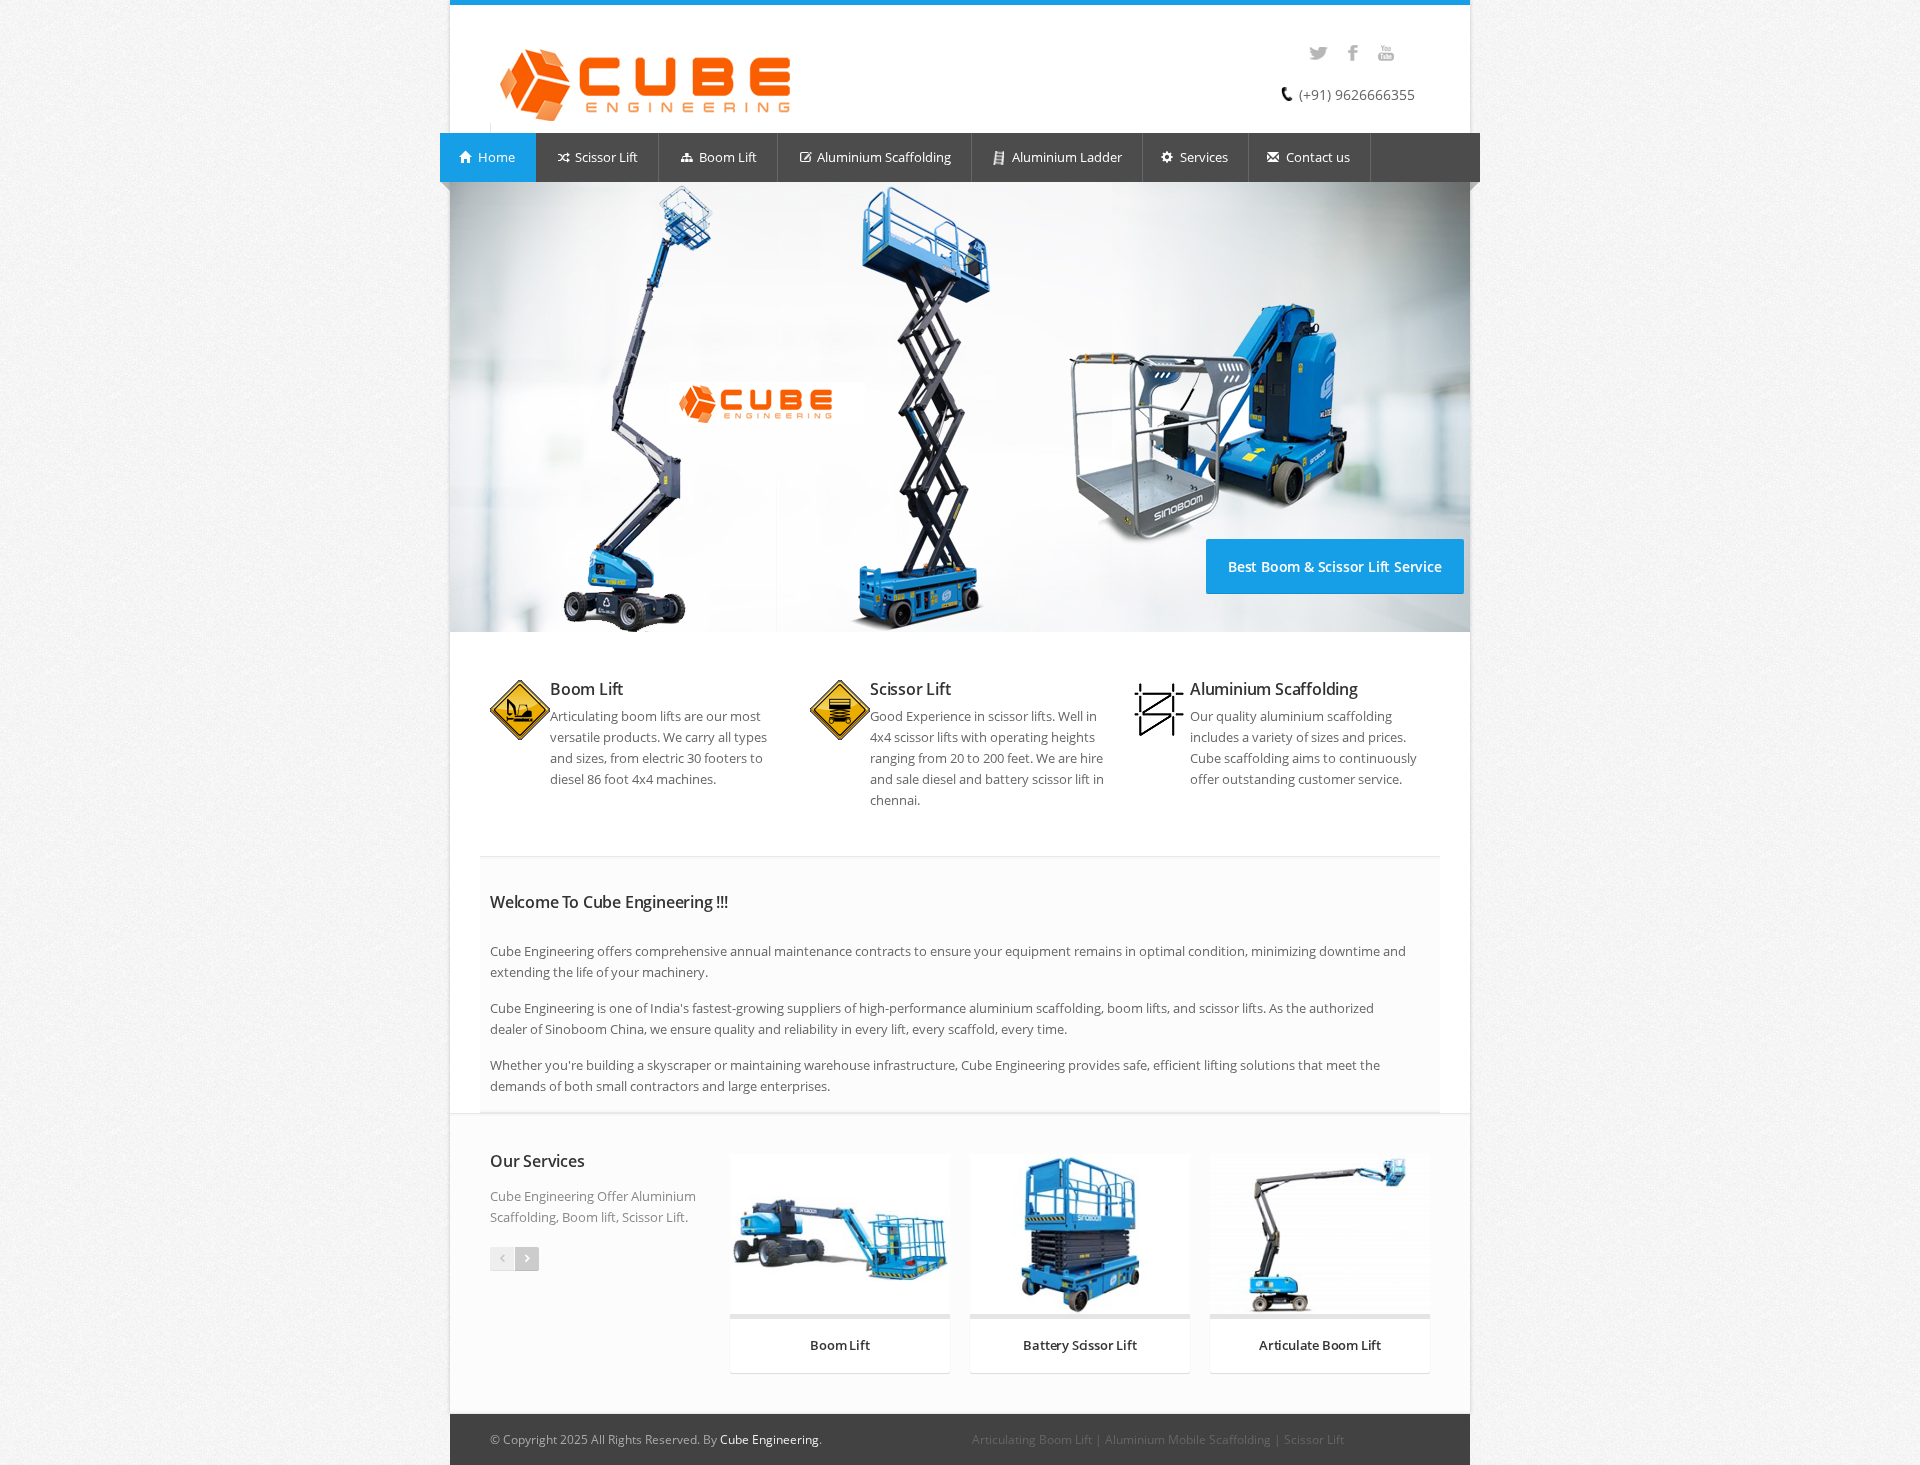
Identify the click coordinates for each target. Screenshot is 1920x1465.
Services (1202, 157)
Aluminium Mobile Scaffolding (1188, 1439)
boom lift (648, 716)
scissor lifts (1020, 716)
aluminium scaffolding (1326, 716)
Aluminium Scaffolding (882, 157)
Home (495, 157)
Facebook (1346, 43)
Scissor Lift (605, 157)
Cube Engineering (769, 1439)
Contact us (1316, 157)
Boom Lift (726, 157)
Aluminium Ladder (1067, 157)
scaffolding (1256, 758)
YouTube (1380, 43)
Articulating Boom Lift (1032, 1439)
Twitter (1312, 43)
